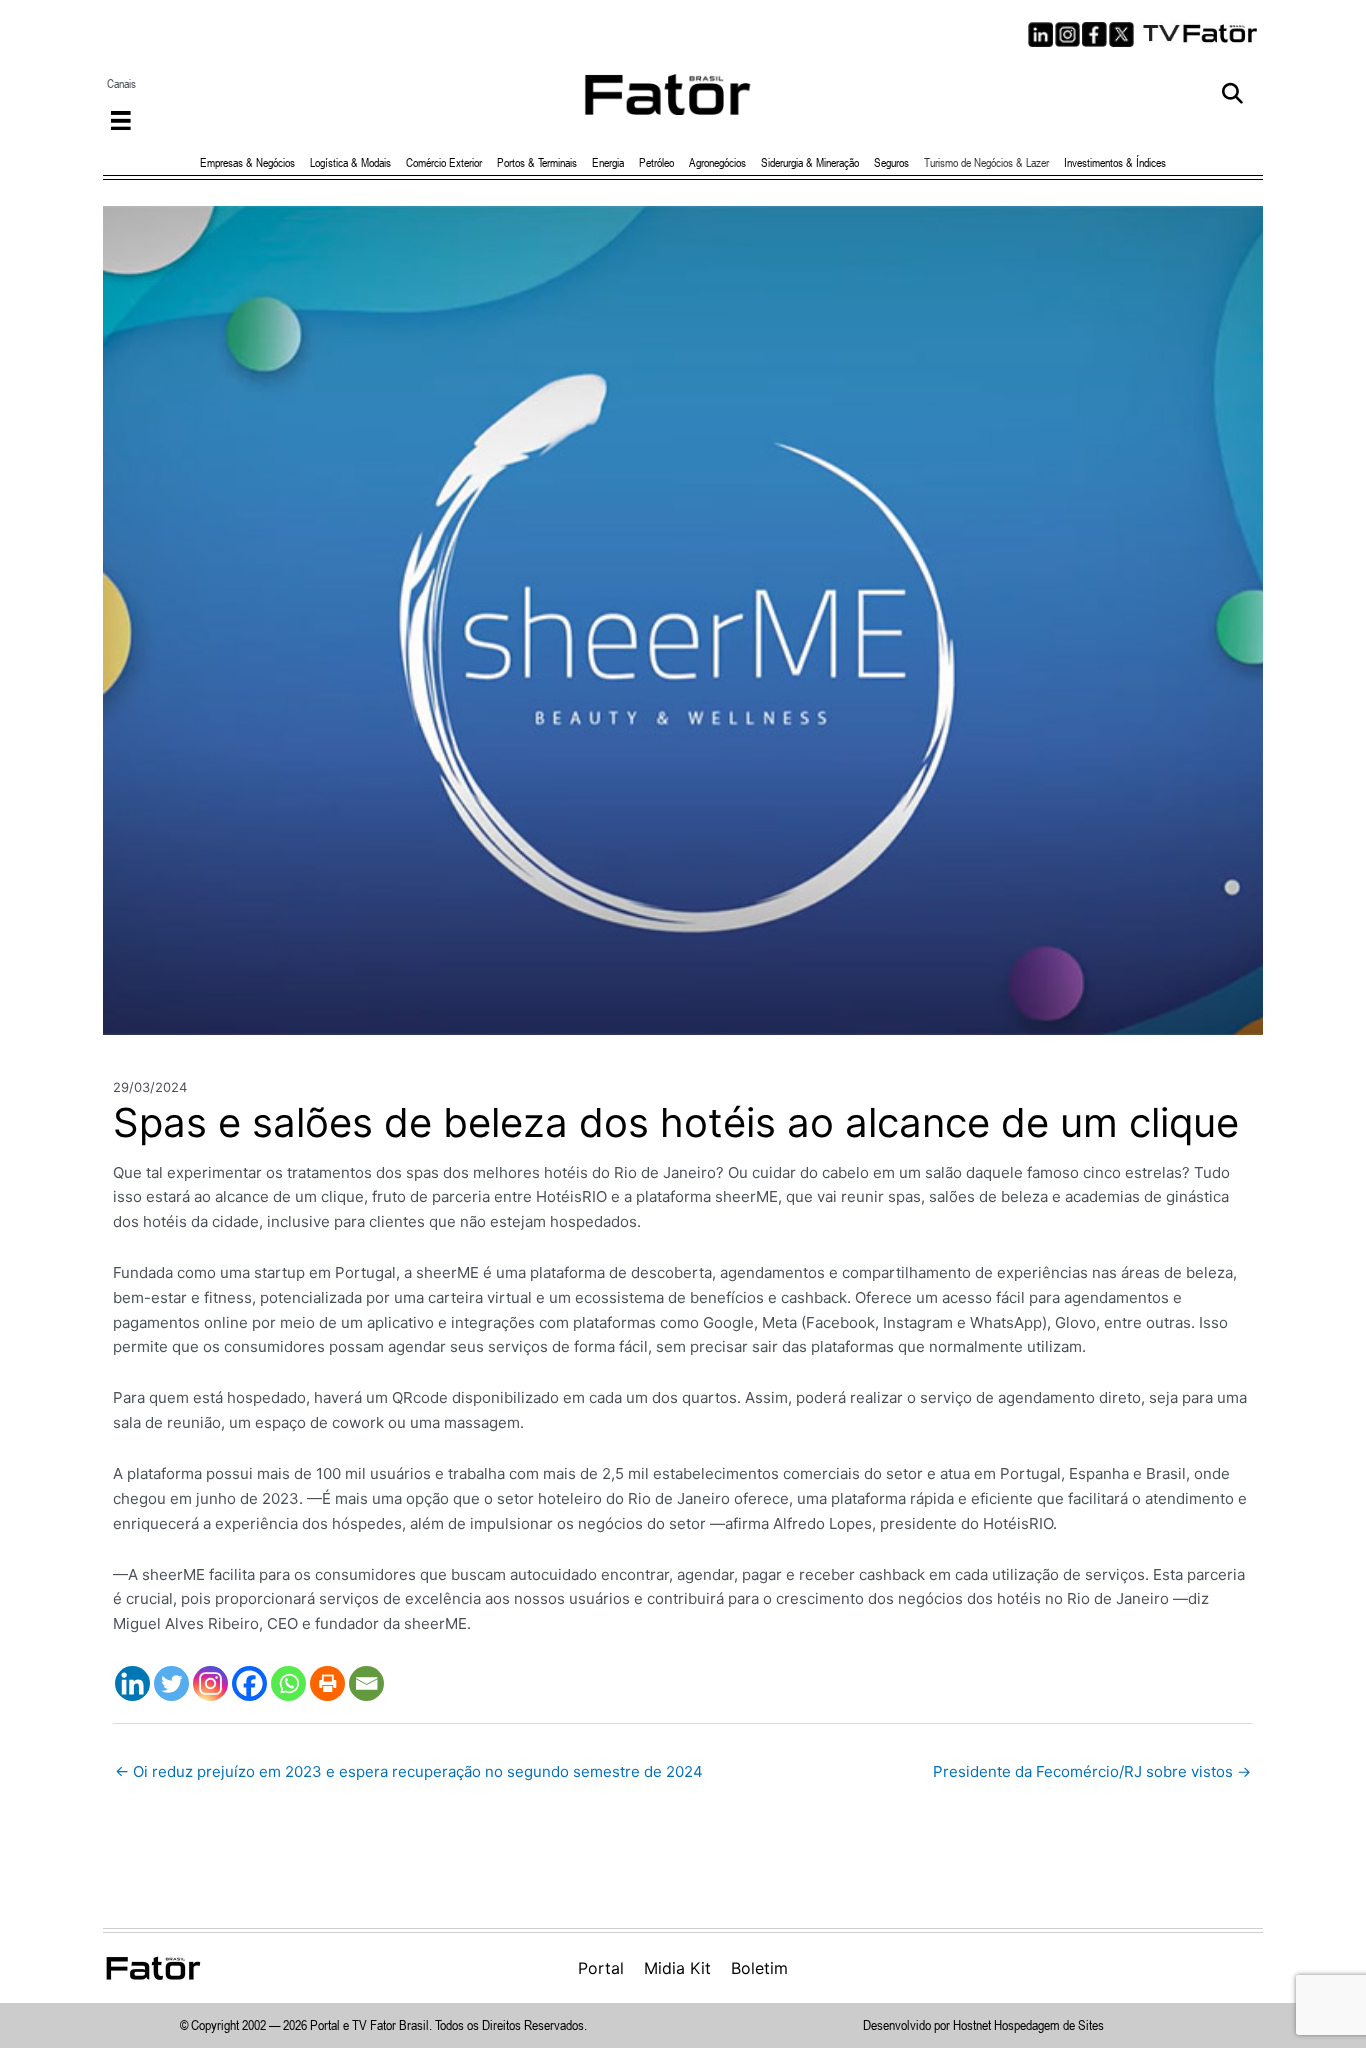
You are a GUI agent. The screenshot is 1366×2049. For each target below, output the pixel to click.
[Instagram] (210, 1683)
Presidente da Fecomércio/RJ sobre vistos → (1092, 1771)
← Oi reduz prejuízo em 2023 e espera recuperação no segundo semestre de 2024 (409, 1771)
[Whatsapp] (288, 1683)
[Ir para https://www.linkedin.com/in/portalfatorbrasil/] (1040, 34)
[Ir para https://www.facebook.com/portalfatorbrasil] (1094, 34)
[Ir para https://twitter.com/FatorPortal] (1121, 34)
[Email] (366, 1683)
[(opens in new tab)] (1201, 31)
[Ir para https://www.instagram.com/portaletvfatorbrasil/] (1067, 34)
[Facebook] (249, 1683)
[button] (1232, 94)
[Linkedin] (132, 1683)
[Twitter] (171, 1683)
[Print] (327, 1683)
